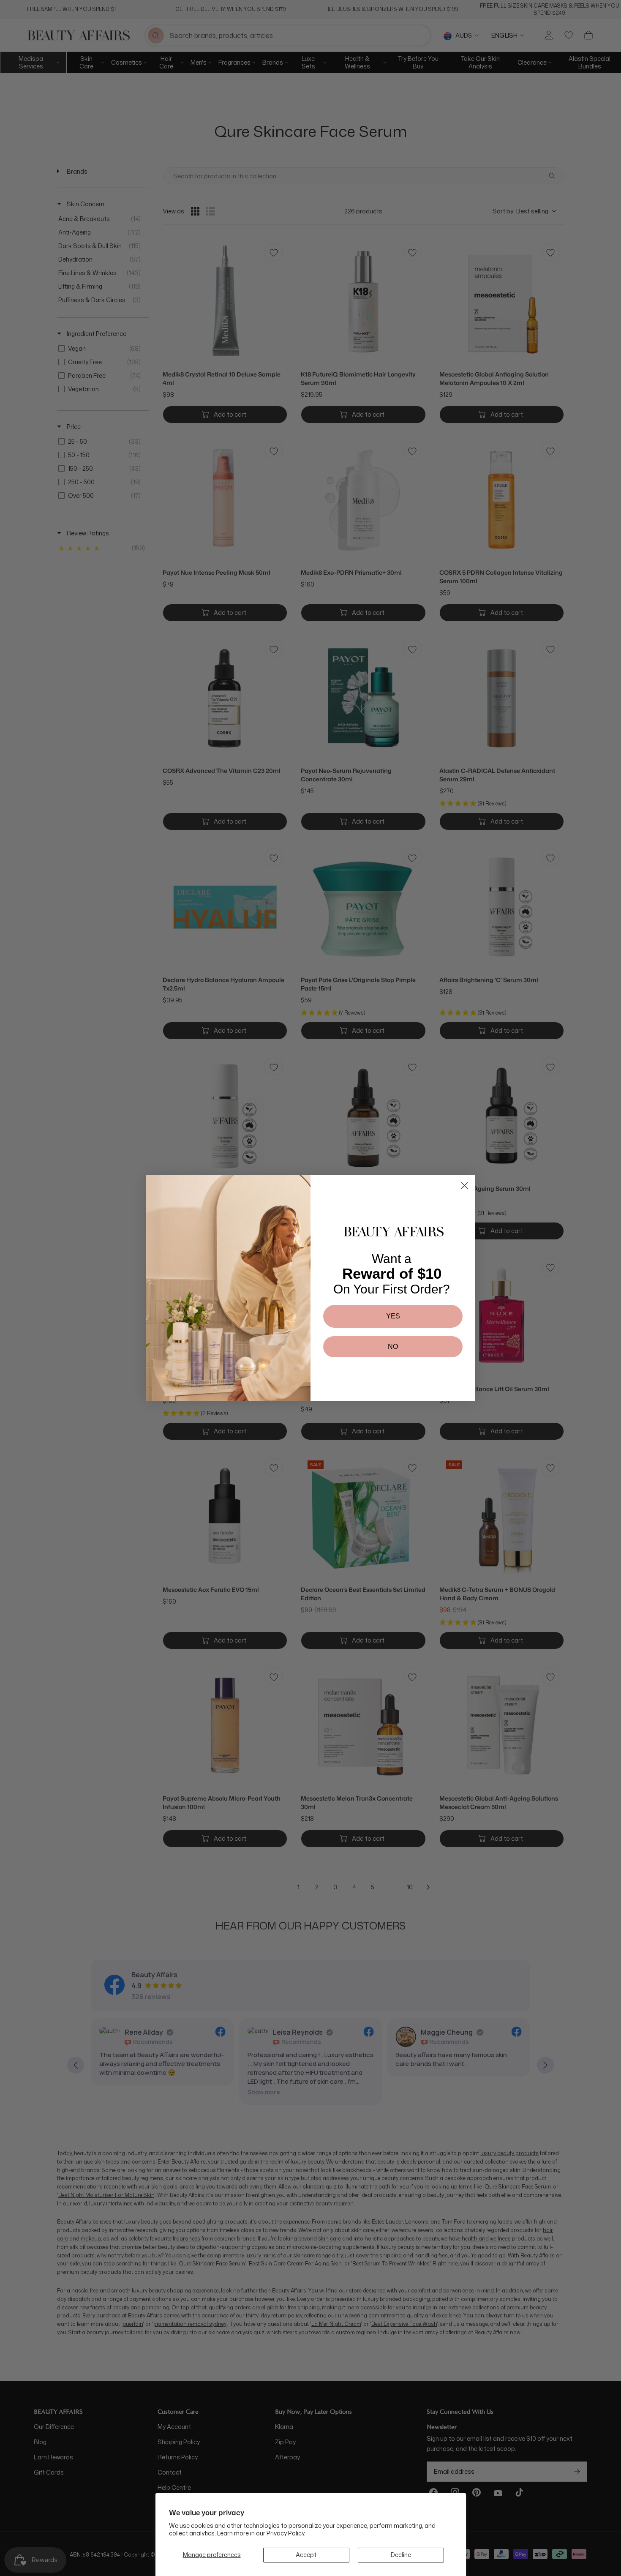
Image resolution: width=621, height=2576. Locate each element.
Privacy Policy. (286, 2533)
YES (393, 1316)
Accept (306, 2555)
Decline (401, 2555)
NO (393, 1347)
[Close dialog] (464, 1186)
